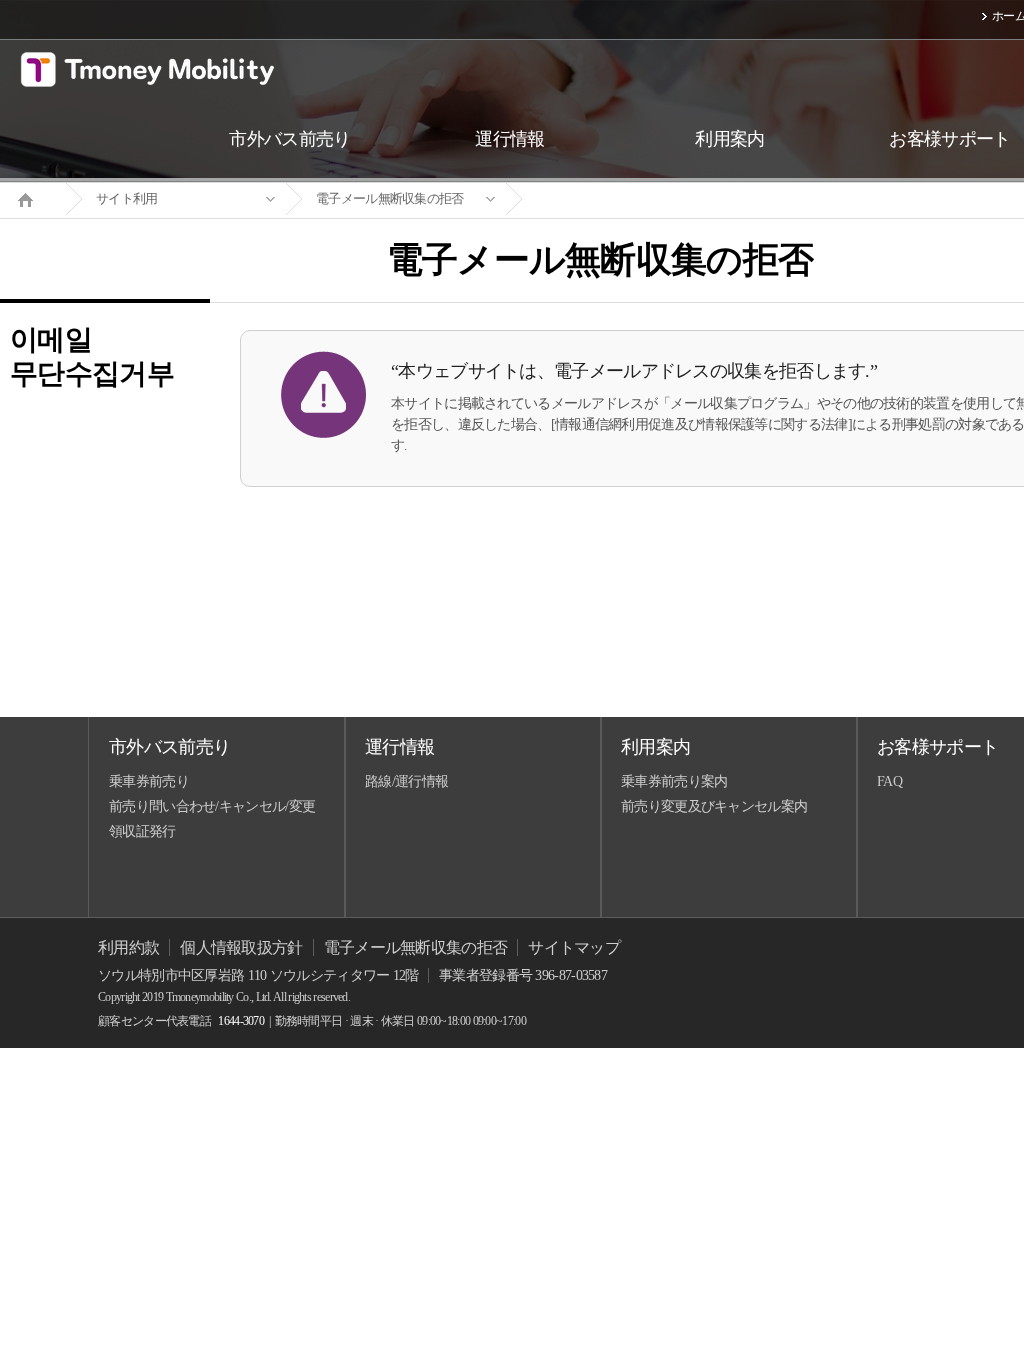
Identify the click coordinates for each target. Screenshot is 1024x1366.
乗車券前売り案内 (674, 781)
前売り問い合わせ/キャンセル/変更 (212, 806)
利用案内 (655, 747)
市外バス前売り (169, 747)
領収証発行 (142, 831)
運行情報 (399, 747)
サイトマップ (574, 947)
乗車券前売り (149, 781)
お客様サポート (937, 747)
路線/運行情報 (406, 781)
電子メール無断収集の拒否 (390, 198)
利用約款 (128, 947)
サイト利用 (127, 198)
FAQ (889, 781)
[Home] (33, 198)
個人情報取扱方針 (241, 947)
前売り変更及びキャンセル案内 (714, 806)
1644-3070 (241, 1021)
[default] (616, 199)
